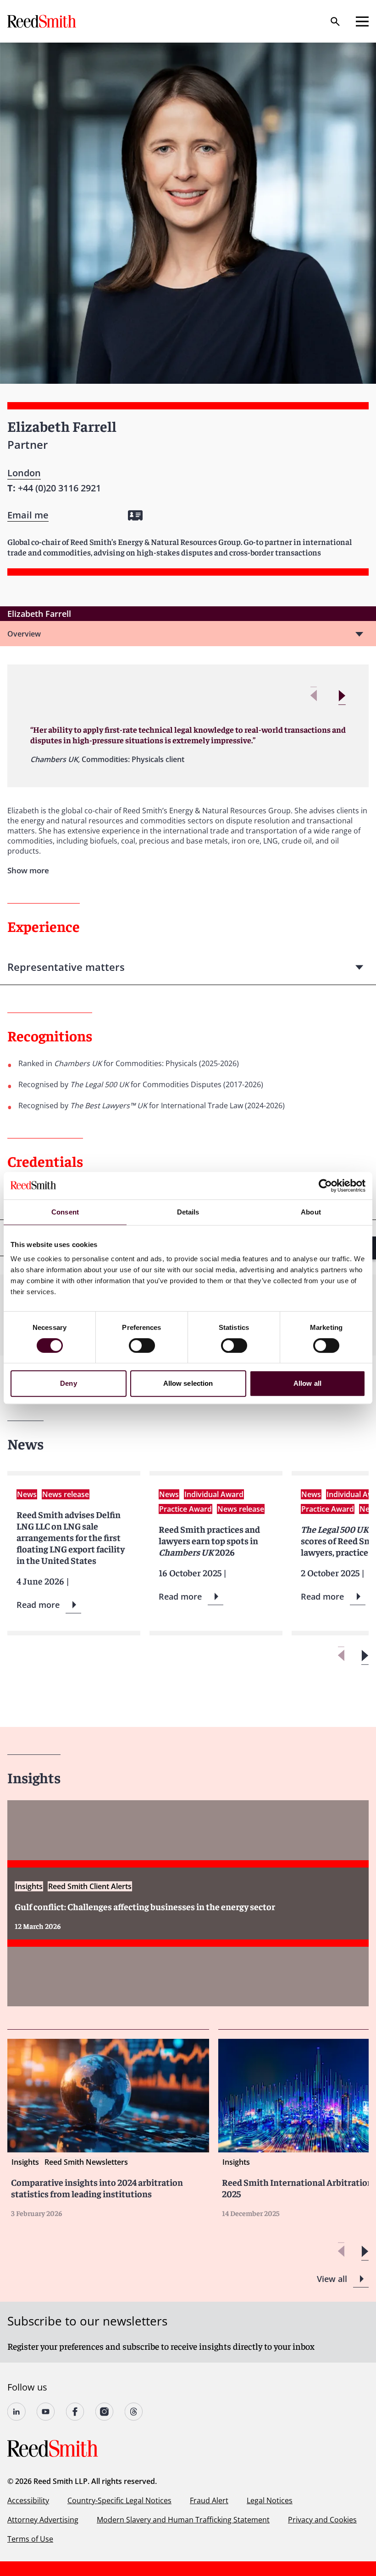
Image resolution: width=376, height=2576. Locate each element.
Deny (68, 1383)
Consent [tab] (65, 1212)
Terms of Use (30, 2539)
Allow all (307, 1383)
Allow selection (188, 1383)
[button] (342, 696)
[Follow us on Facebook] (75, 2412)
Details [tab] (188, 1212)
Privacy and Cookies (322, 2520)
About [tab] (311, 1212)
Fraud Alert (209, 2500)
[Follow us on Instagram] (105, 2412)
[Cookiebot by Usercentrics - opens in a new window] (325, 1186)
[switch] (142, 1345)
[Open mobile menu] (362, 22)
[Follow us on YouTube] (46, 2412)
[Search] (335, 22)
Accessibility (28, 2500)
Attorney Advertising (43, 2520)
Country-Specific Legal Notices (119, 2500)
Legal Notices (270, 2500)
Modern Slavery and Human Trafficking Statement (183, 2520)
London (24, 473)
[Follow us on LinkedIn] (17, 2412)
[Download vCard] (135, 515)
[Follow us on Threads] (134, 2412)
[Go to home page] (43, 21)
